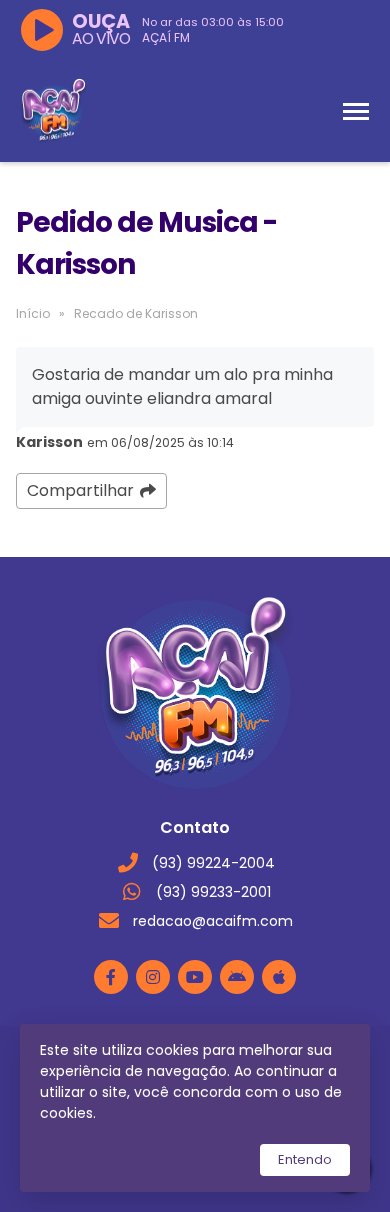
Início (33, 313)
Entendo (305, 1159)
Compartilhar (80, 490)
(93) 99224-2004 (213, 863)
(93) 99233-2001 (213, 892)
